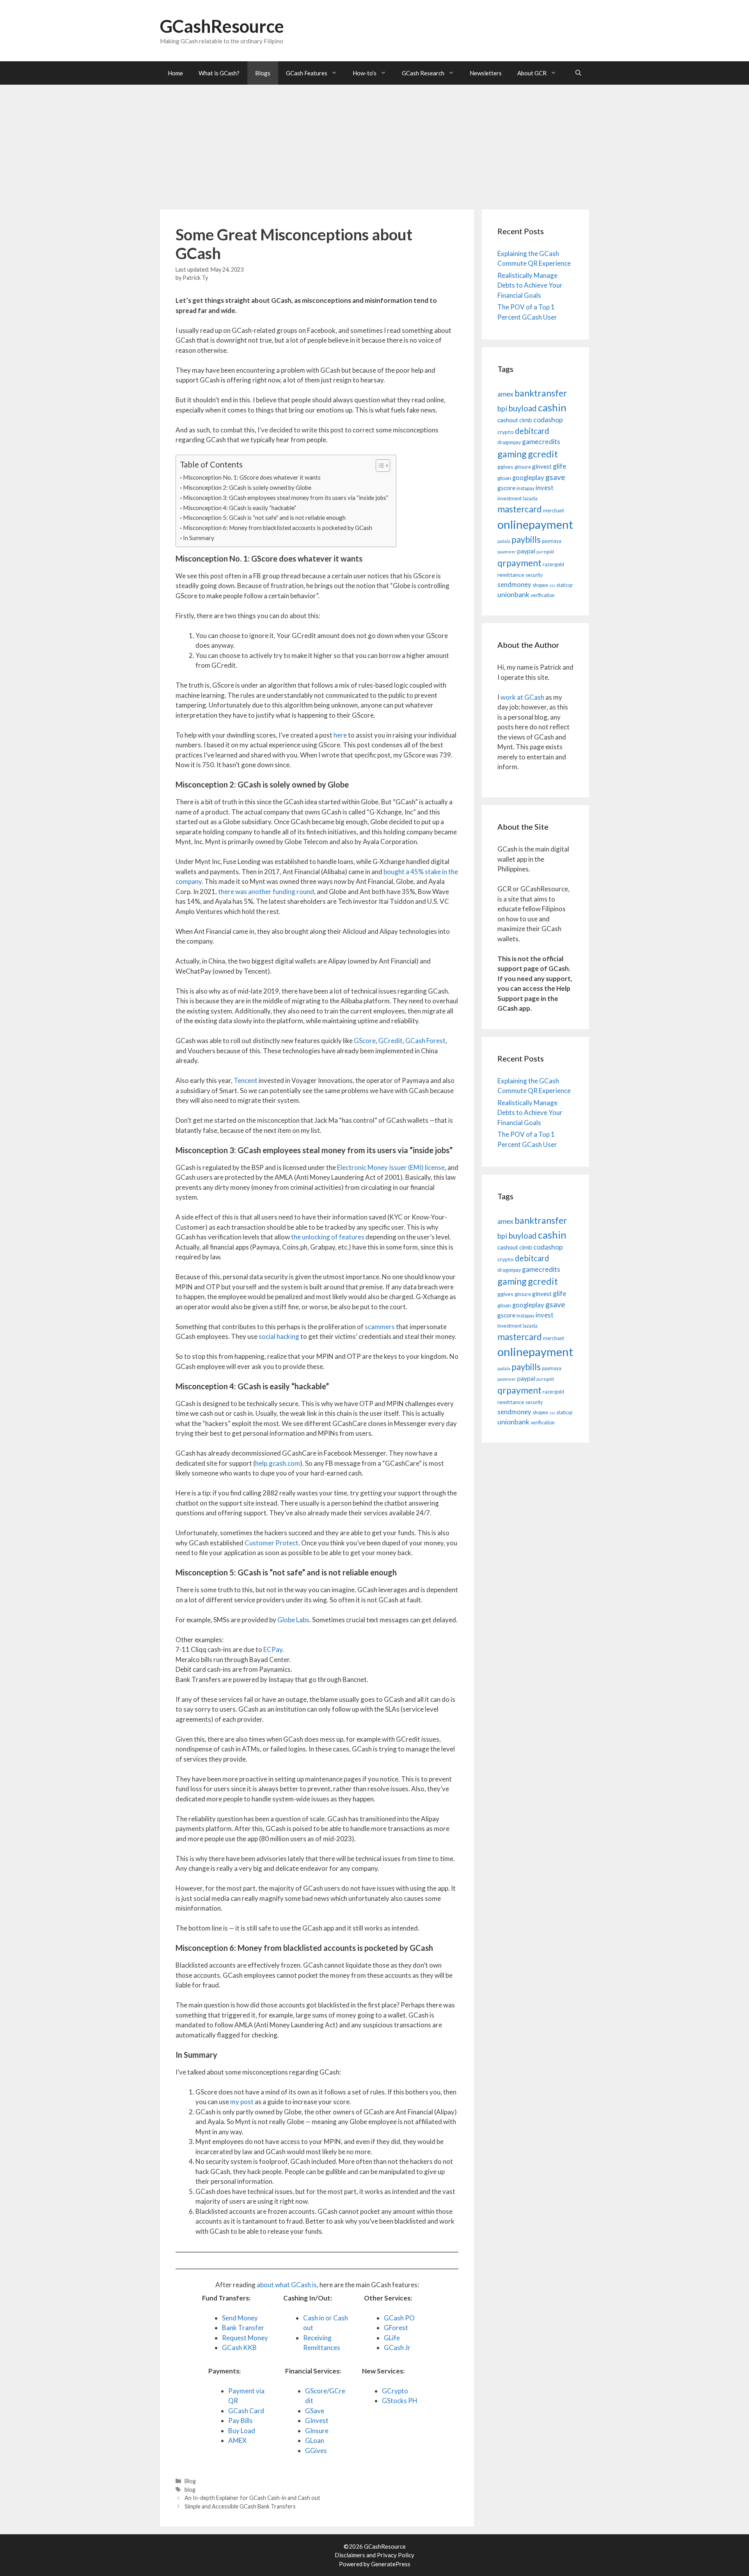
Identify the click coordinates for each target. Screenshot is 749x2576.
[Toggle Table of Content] (379, 466)
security (534, 575)
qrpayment (519, 563)
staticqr (565, 585)
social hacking (279, 1336)
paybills (526, 540)
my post (242, 2102)
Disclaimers (350, 2555)
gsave (555, 477)
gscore (506, 488)
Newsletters (486, 73)
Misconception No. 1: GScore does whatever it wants (252, 477)
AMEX (237, 2440)
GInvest (317, 2420)
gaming (512, 454)
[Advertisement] (374, 143)
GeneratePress (391, 2564)
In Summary (199, 538)
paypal (526, 551)
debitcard (532, 431)
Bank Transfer (243, 2328)
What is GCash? (219, 73)
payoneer (507, 552)
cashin (552, 407)
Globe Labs (293, 1620)
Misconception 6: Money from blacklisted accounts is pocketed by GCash (278, 528)
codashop (548, 420)
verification (543, 595)
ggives (505, 467)
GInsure (317, 2431)
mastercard (520, 509)
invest (545, 488)
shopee (540, 585)
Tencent (246, 1080)
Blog (190, 2481)
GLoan (315, 2440)
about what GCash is (287, 2285)
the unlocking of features (328, 1237)
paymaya (552, 541)
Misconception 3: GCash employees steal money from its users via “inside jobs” (286, 498)
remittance (511, 575)
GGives (316, 2451)
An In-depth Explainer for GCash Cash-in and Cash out (252, 2498)
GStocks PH (400, 2401)
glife (560, 466)
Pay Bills (240, 2420)
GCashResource (222, 26)
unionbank (513, 595)
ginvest (542, 466)
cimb (526, 420)
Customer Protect (272, 1543)
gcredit (543, 454)
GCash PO (399, 2318)
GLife (392, 2338)
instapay (525, 488)
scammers (380, 1327)
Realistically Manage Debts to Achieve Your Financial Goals (530, 285)
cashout (508, 420)
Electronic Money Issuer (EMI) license (391, 1167)
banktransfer (541, 393)
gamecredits (541, 442)
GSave (315, 2411)
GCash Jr (397, 2348)
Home (175, 73)
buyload (523, 408)
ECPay (273, 1649)
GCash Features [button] (307, 73)
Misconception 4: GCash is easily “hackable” (240, 508)
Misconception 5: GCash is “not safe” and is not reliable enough (264, 517)
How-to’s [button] (365, 73)
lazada (530, 499)
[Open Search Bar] (578, 73)
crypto (506, 432)
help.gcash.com (278, 1463)
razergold (553, 564)
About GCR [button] (532, 73)
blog (190, 2490)
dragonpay (509, 442)
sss (552, 585)
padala (504, 541)
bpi (502, 409)
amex (505, 394)
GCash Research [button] (423, 73)
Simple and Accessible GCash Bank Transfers (240, 2506)
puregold (545, 552)
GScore (365, 1041)
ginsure (523, 467)
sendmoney (514, 585)
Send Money (240, 2318)
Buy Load (242, 2431)
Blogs (263, 73)
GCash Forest (425, 1041)
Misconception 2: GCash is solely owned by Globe (247, 487)
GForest (396, 2328)
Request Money (245, 2338)
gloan (504, 478)
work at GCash (522, 697)
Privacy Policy (396, 2555)
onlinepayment (535, 524)
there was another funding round (266, 892)
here (340, 735)
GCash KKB (239, 2348)
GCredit (390, 1041)
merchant (554, 511)
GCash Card (246, 2411)
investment (509, 499)
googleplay (528, 478)
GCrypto (395, 2391)
